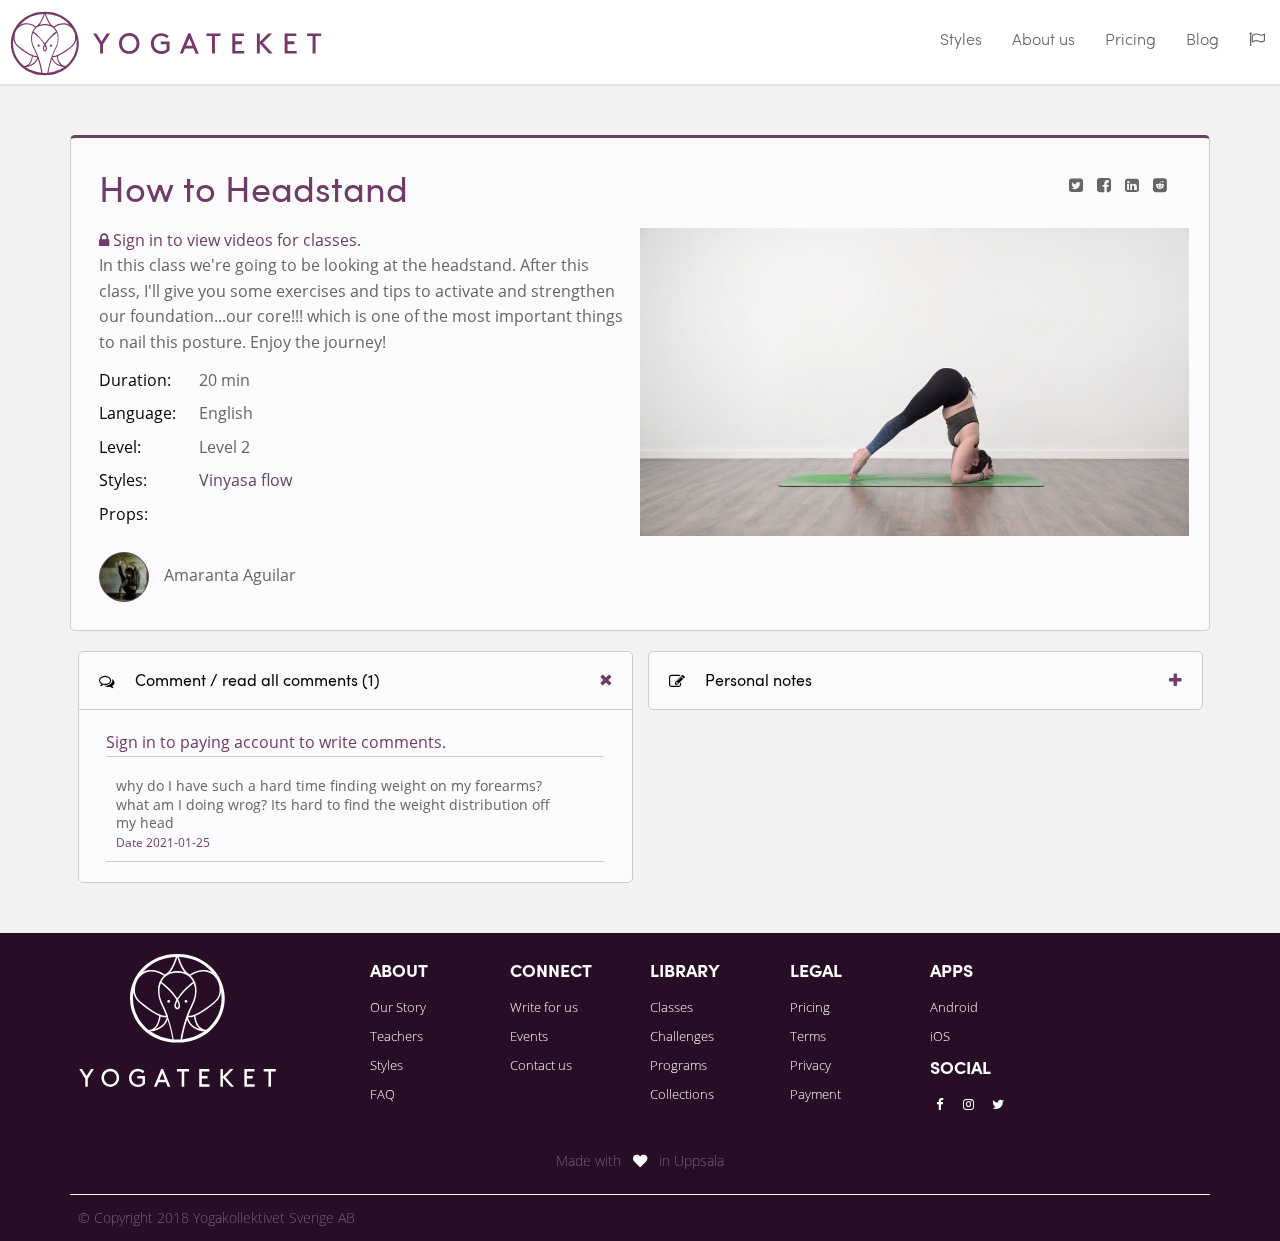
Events (529, 1036)
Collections (682, 1094)
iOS (940, 1036)
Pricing (1130, 41)
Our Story (398, 1007)
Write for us (544, 1007)
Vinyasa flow (245, 480)
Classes (671, 1007)
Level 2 (224, 447)
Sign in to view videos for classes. (235, 240)
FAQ (382, 1094)
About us (1043, 41)
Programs (678, 1065)
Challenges (682, 1036)
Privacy (810, 1065)
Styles (961, 41)
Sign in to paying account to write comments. (276, 742)
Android (954, 1007)
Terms (808, 1036)
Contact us (541, 1065)
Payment (815, 1094)
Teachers (396, 1036)
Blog (1202, 41)
